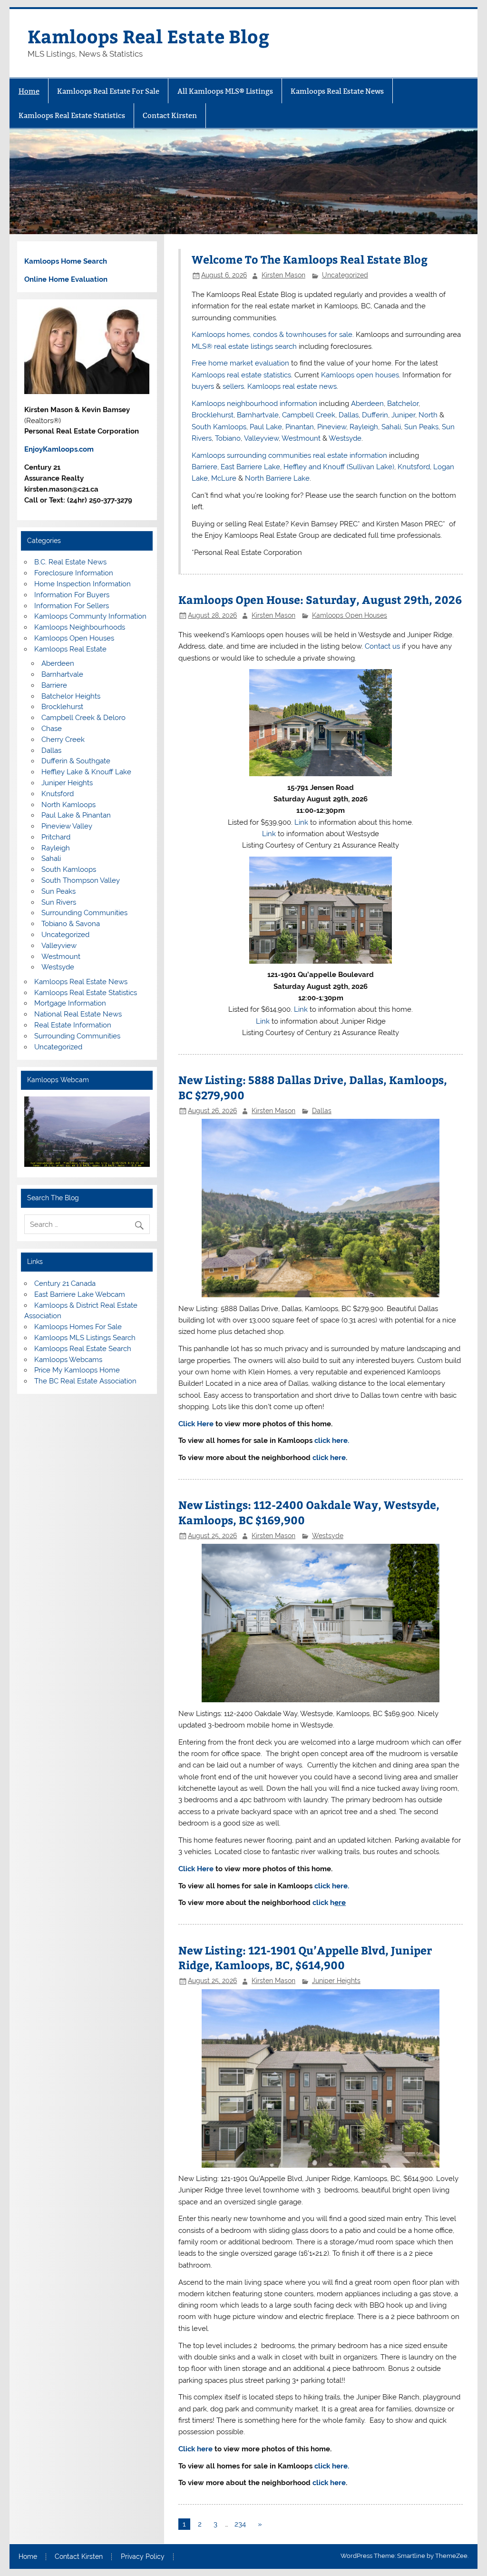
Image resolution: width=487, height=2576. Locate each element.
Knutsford (414, 467)
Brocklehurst (213, 415)
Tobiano (228, 438)
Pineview (332, 427)
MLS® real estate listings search (244, 346)
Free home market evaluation (240, 363)
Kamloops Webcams (68, 1360)
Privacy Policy (143, 2557)
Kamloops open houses (360, 375)
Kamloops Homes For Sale (78, 1327)
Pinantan (300, 427)
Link (301, 822)
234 (240, 2524)
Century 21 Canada (65, 1283)
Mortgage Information (70, 1003)
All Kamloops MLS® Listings (225, 91)
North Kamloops (68, 805)
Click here (195, 2449)
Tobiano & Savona (71, 924)
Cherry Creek (63, 740)
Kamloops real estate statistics (241, 375)
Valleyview (261, 438)
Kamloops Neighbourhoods (80, 627)
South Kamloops (219, 427)
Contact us (382, 646)
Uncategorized (345, 275)
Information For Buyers (72, 595)
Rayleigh (364, 427)
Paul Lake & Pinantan (76, 815)
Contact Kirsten (170, 115)
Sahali (391, 427)
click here (329, 1458)
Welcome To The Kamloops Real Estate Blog (310, 259)
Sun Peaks (421, 427)
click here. (332, 1441)
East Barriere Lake (250, 467)
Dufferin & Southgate (76, 761)
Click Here (197, 1424)
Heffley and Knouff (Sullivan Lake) (339, 467)
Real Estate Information (73, 1025)
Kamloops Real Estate (70, 649)
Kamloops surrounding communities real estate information (289, 455)
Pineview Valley (67, 826)
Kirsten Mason (283, 275)
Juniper (403, 415)
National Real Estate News (78, 1014)
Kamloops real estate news (292, 386)
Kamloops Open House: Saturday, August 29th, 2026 (320, 599)
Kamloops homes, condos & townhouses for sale (272, 335)
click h (329, 1903)
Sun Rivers (59, 902)
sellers (233, 386)
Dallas (349, 415)
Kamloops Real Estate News (337, 91)
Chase (52, 729)
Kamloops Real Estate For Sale (108, 91)
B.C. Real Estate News (70, 562)
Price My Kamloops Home (77, 1370)
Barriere (205, 467)
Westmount (301, 438)
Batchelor (403, 404)
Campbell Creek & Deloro (83, 718)
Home (29, 91)
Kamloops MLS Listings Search (85, 1338)
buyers (203, 386)
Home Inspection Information (83, 584)
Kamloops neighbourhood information (254, 404)
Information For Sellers (72, 606)
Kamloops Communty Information (90, 616)
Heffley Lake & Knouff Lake (86, 772)
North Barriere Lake (277, 478)
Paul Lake (266, 427)
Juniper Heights (336, 1981)
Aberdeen (367, 404)
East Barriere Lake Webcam (80, 1294)
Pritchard (56, 837)
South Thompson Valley (81, 880)
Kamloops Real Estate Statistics (72, 115)
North (428, 415)
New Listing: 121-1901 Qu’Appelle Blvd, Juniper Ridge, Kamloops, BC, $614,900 (305, 1958)
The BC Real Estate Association (85, 1381)
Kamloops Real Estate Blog (148, 36)
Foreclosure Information (74, 573)
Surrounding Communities (84, 913)
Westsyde (345, 438)
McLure (224, 478)
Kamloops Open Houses (350, 615)
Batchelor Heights (71, 696)
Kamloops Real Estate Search (83, 1349)
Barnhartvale (258, 415)
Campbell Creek (309, 415)
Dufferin (375, 415)
